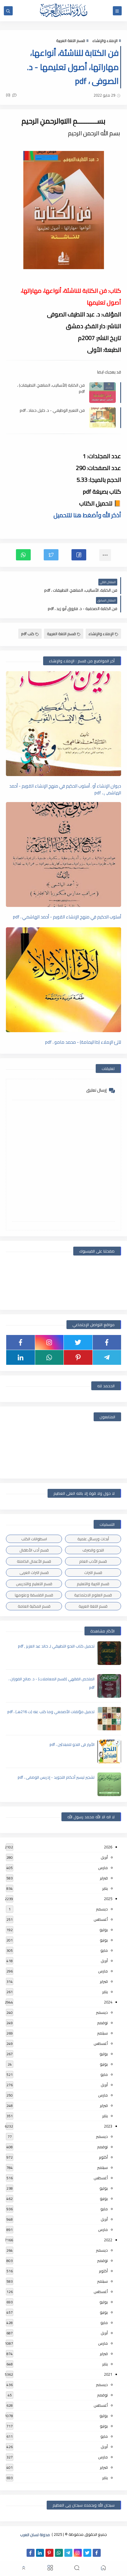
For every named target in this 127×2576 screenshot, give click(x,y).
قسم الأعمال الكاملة (34, 1561)
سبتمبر (102, 2033)
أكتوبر (103, 2157)
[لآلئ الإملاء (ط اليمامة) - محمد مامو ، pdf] (63, 980)
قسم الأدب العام (93, 1561)
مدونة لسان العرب (35, 2534)
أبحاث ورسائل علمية (93, 1539)
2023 (108, 2126)
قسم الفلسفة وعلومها (34, 1595)
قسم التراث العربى (34, 1572)
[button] (79, 555)
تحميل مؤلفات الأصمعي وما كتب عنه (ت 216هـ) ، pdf (51, 1712)
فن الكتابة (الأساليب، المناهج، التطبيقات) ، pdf (51, 388)
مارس (103, 1868)
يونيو (104, 1940)
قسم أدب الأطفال (34, 1550)
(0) (9, 95)
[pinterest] (78, 1357)
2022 (108, 2240)
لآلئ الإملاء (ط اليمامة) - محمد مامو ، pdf (83, 1042)
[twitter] (78, 1342)
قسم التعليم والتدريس (34, 1584)
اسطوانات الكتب (34, 1539)
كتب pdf (28, 634)
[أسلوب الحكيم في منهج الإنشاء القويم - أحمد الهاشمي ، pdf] (63, 854)
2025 (108, 1899)
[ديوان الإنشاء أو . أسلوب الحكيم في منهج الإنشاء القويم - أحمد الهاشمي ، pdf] (63, 724)
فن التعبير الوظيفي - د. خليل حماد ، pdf (52, 410)
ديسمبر (102, 1909)
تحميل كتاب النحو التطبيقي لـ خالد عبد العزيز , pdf (56, 1646)
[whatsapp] (49, 1357)
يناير (105, 1888)
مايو (104, 1950)
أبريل (104, 1857)
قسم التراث (93, 1572)
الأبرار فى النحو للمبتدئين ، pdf (72, 1744)
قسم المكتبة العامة (34, 1606)
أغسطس (101, 1919)
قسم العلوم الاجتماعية (93, 1595)
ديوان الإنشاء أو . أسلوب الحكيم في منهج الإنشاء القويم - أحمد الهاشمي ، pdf (65, 789)
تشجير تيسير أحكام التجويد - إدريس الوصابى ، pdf (56, 1777)
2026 (108, 1847)
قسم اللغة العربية (71, 40)
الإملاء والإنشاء (105, 40)
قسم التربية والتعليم (93, 1584)
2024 (108, 2002)
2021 (108, 2374)
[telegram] (107, 1357)
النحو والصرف (93, 1550)
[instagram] (49, 1342)
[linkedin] (21, 1357)
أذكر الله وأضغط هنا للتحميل (87, 515)
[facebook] (107, 1342)
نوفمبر (102, 2023)
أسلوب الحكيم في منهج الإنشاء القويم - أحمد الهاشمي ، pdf (67, 917)
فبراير (104, 1878)
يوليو (104, 1930)
